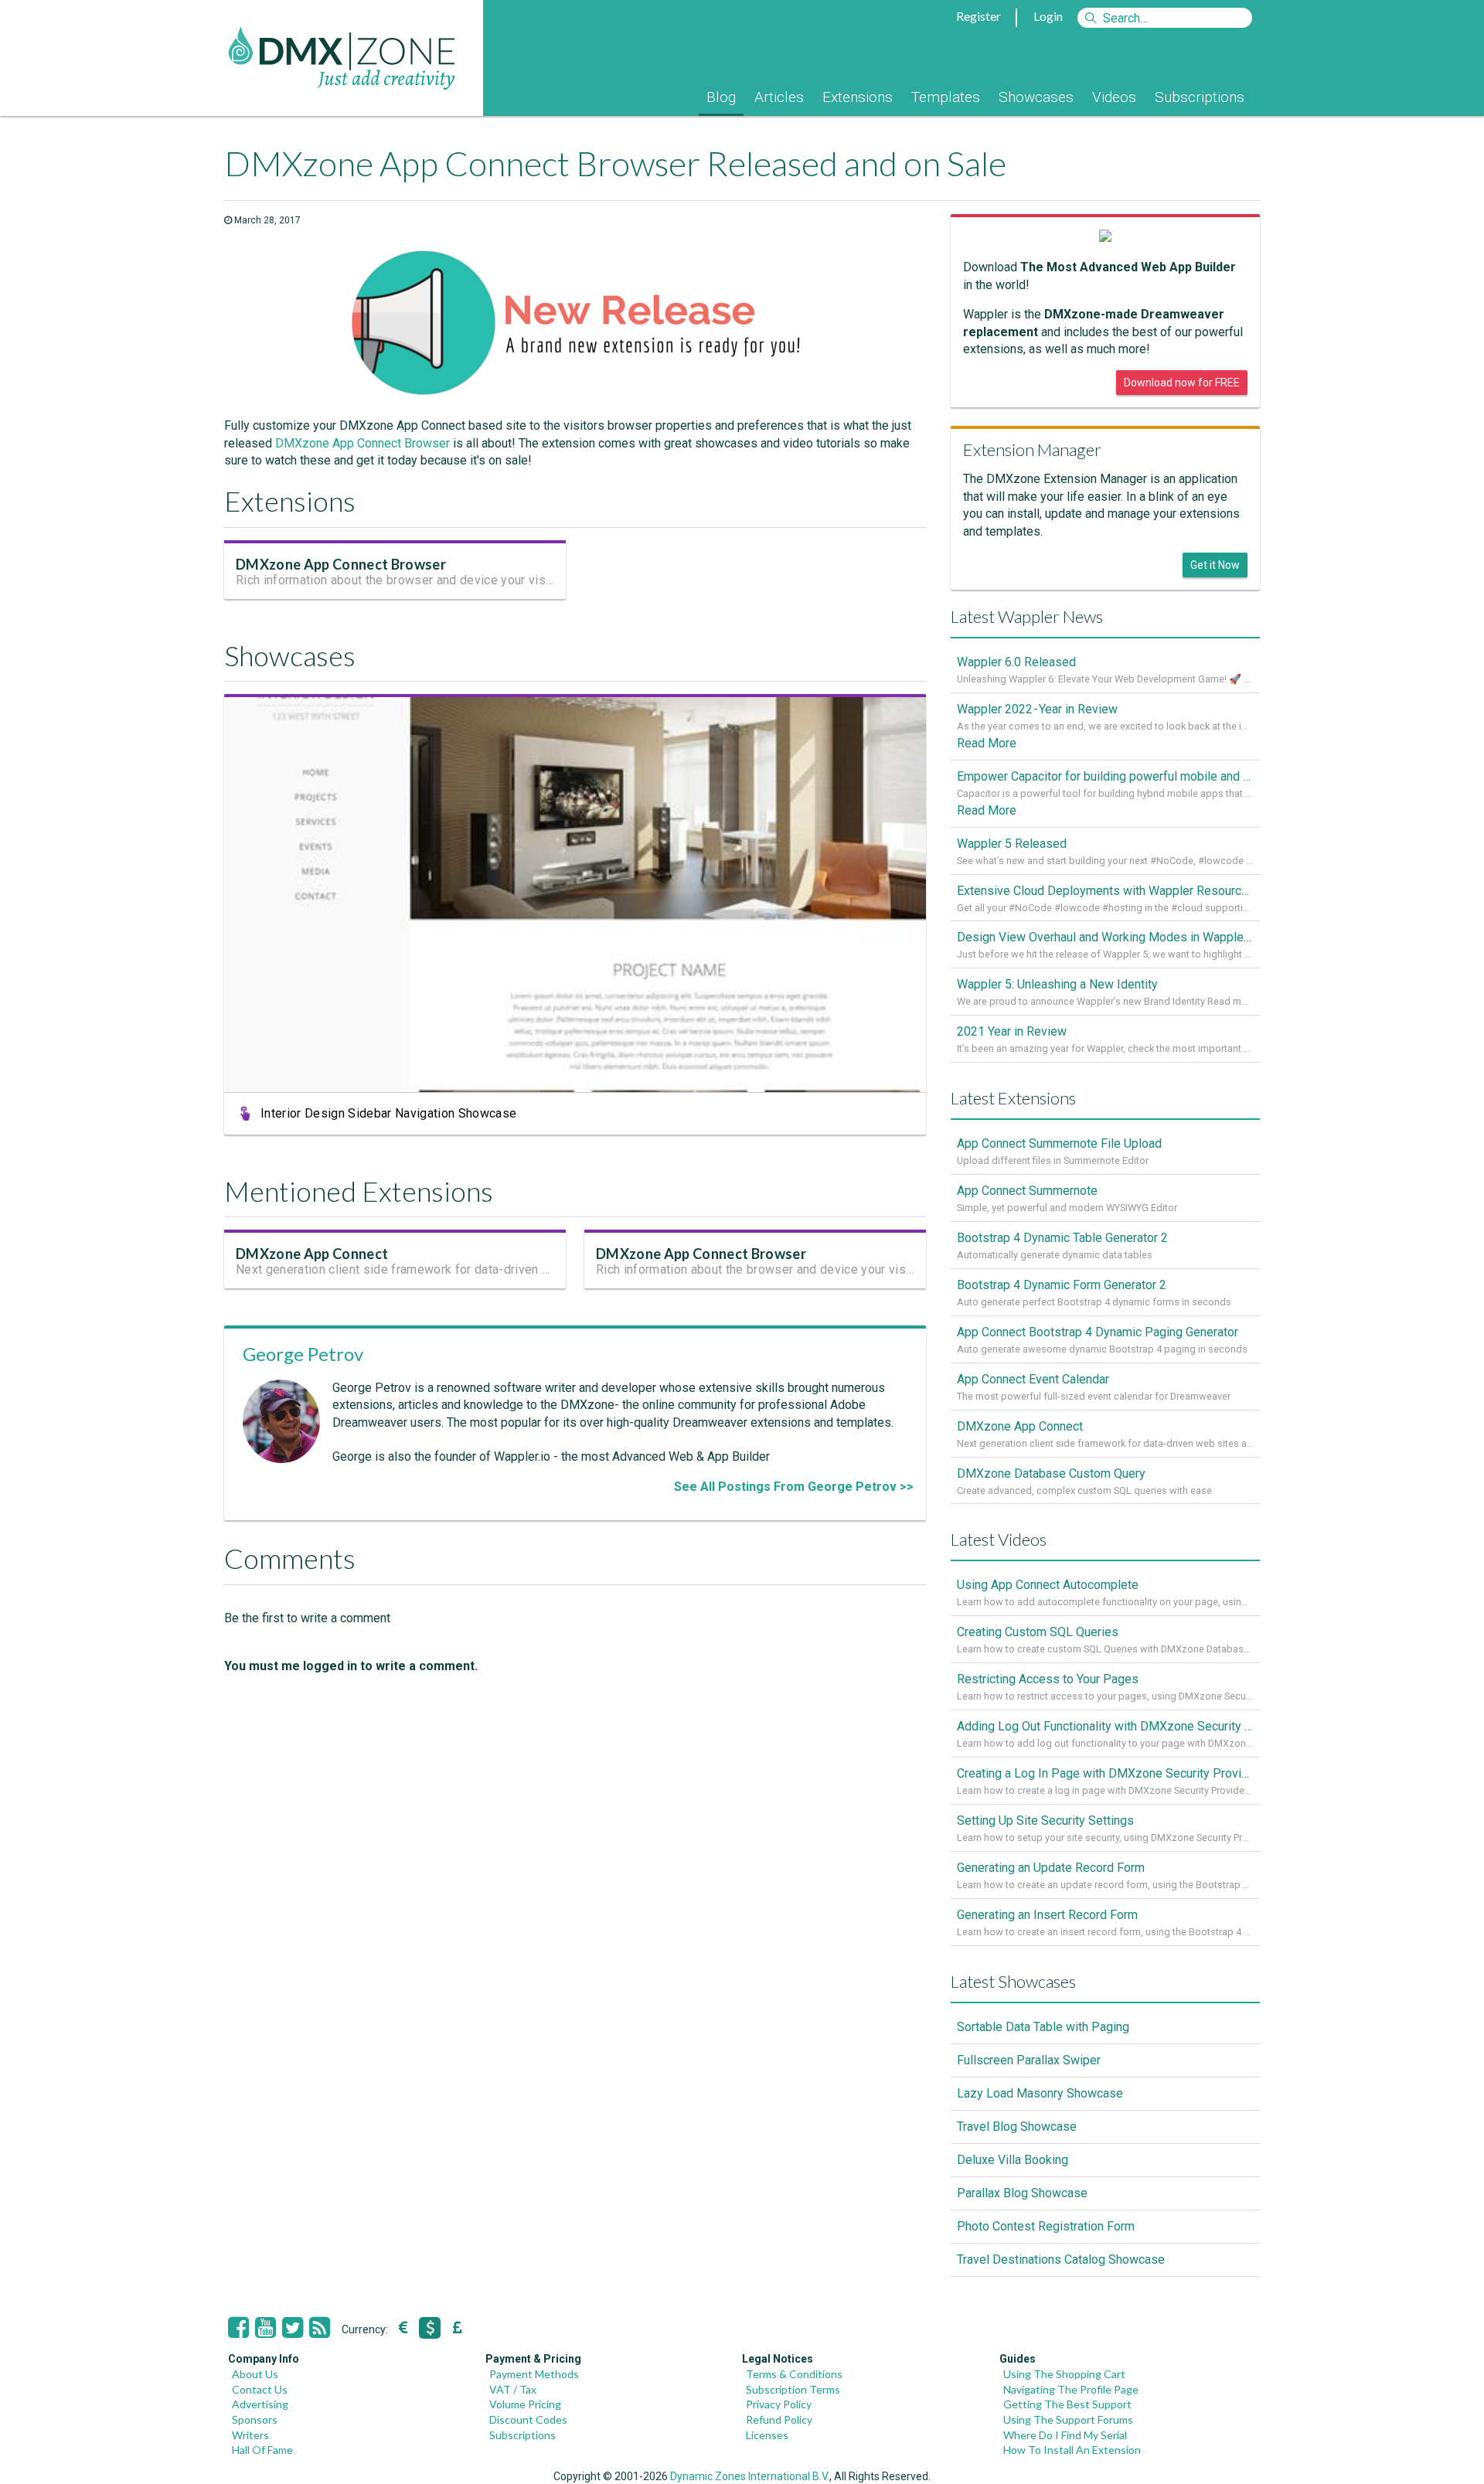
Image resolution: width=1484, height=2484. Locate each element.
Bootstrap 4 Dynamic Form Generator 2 (1062, 1285)
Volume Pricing (525, 2404)
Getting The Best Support (1067, 2404)
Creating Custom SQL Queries (1038, 1632)
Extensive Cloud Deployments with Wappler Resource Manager (1105, 891)
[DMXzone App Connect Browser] (575, 396)
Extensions (858, 97)
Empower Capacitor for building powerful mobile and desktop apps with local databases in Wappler (1105, 776)
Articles (779, 97)
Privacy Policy (779, 2404)
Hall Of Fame (262, 2450)
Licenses (767, 2435)
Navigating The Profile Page (1071, 2389)
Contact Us (260, 2389)
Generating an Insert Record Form (1047, 1915)
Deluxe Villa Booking (1013, 2160)
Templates (946, 97)
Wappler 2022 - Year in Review (1037, 709)
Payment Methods (534, 2374)
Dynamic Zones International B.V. (750, 2476)
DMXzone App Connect (312, 1254)
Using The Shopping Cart (1064, 2374)
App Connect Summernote (1027, 1191)
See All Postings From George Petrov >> (794, 1487)
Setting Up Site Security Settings (1045, 1820)
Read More (987, 743)
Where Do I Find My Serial (1065, 2435)
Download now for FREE (1182, 383)
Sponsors (255, 2419)
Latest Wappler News (1027, 616)
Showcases (1036, 97)
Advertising (260, 2404)
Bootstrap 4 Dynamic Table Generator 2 (1062, 1238)
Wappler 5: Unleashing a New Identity (1057, 984)
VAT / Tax (513, 2389)
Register (979, 16)
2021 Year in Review (1012, 1031)
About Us (255, 2374)
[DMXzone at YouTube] (265, 2328)
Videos (1114, 97)
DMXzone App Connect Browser (362, 443)
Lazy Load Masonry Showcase (1040, 2093)
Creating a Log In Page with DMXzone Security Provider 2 (1105, 1773)
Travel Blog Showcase (1017, 2127)
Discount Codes (528, 2419)
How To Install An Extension (1072, 2450)
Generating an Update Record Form (1051, 1868)
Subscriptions (1200, 97)
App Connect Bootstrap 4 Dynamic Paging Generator (1098, 1332)
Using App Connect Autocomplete (1048, 1585)
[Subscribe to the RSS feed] (320, 2328)
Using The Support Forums (1068, 2419)
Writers (250, 2435)
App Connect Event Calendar (1033, 1379)
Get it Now (1215, 565)
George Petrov (303, 1354)
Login (1048, 16)
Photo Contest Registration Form (1046, 2226)
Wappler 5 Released (1012, 844)
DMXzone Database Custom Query (1051, 1473)
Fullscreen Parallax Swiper (1029, 2060)
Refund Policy (779, 2419)
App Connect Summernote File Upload (1059, 1143)
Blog (721, 97)
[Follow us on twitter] (293, 2328)
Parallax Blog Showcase (1022, 2193)
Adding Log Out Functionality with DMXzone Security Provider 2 (1105, 1726)
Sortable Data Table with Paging (1043, 2027)
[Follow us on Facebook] (238, 2328)
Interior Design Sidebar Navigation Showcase (388, 1113)
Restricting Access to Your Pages (1048, 1679)
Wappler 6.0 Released (1016, 662)
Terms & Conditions (794, 2374)
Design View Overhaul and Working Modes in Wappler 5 (1105, 937)
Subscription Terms (793, 2389)
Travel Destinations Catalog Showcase (1061, 2259)
